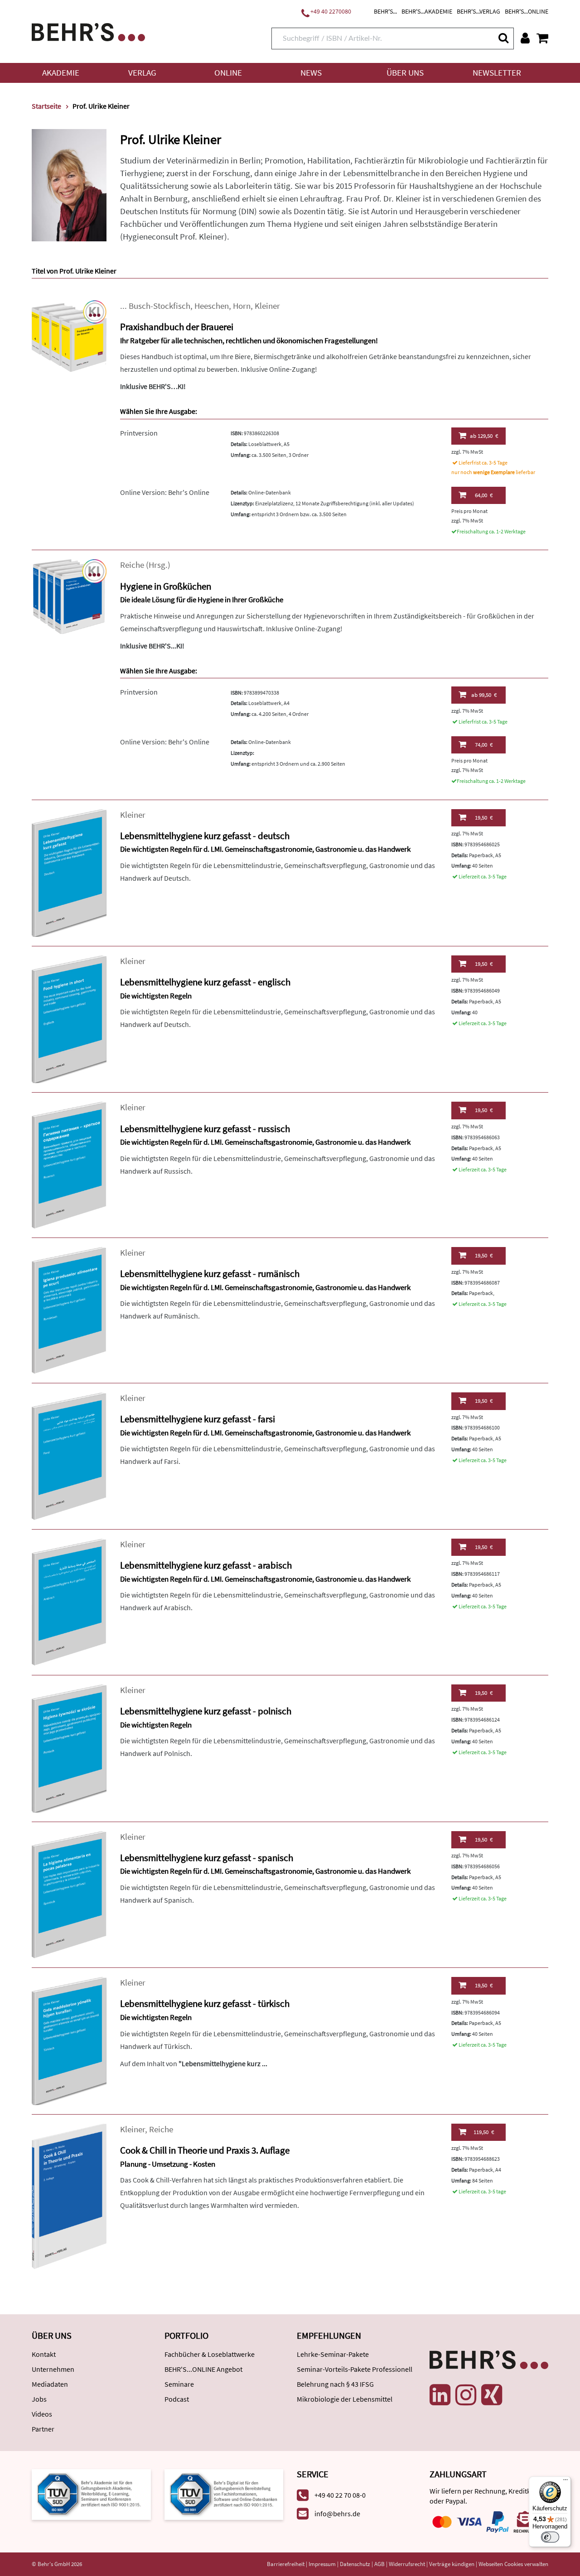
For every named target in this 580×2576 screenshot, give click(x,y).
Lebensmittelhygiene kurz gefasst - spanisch (207, 1858)
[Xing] (492, 2395)
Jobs (39, 2399)
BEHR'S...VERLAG (478, 11)
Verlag (142, 73)
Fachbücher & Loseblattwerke (210, 2354)
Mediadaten (50, 2384)
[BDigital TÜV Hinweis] (91, 2493)
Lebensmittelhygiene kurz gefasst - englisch (205, 982)
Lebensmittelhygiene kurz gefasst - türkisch (205, 2003)
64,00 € (484, 495)
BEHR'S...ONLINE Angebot (203, 2369)
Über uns (405, 73)
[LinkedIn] (440, 2395)
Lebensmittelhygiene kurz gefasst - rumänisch (210, 1274)
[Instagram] (466, 2395)
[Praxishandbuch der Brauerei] (69, 337)
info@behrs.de (337, 2514)
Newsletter (497, 73)
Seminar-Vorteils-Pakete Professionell (355, 2369)
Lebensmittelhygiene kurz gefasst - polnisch (206, 1711)
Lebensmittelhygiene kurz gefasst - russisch (205, 1129)
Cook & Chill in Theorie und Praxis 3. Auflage (205, 2150)
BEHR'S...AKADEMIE (427, 11)
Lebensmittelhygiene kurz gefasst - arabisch (206, 1565)
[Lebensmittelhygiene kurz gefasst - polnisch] (69, 1748)
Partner (43, 2429)
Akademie (61, 73)
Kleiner (267, 306)
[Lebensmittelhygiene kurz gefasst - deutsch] (69, 872)
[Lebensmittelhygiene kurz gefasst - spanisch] (69, 1894)
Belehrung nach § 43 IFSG (335, 2384)
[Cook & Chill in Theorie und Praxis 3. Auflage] (69, 2195)
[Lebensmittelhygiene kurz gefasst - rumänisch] (69, 1310)
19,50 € (484, 818)
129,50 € (484, 436)
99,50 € (484, 695)
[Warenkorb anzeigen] (542, 38)
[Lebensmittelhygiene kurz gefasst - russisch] (69, 1164)
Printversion (139, 433)
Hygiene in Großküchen (166, 586)
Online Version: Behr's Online (165, 492)
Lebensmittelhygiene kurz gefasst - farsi (198, 1419)
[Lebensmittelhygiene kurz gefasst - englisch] (69, 1019)
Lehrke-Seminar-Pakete (333, 2354)
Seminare (179, 2384)
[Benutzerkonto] (525, 38)
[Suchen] (503, 38)
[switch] (550, 2537)
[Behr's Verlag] (88, 31)
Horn (242, 306)
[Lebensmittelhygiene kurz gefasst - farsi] (69, 1456)
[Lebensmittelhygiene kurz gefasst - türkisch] (69, 2040)
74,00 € (484, 745)
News (311, 73)
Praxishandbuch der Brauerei (177, 327)
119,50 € (484, 2132)
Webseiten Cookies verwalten (513, 2564)
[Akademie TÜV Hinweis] (224, 2493)
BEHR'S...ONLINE (527, 11)
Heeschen (212, 306)
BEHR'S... (385, 11)
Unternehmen (53, 2369)
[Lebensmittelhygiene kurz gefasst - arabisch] (69, 1601)
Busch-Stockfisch (159, 306)
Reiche (132, 565)
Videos (42, 2414)
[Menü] (565, 2482)
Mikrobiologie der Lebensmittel (345, 2399)
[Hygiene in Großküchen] (69, 596)
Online (228, 73)
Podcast (177, 2399)
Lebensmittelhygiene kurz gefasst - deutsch (205, 836)
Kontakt (44, 2354)
